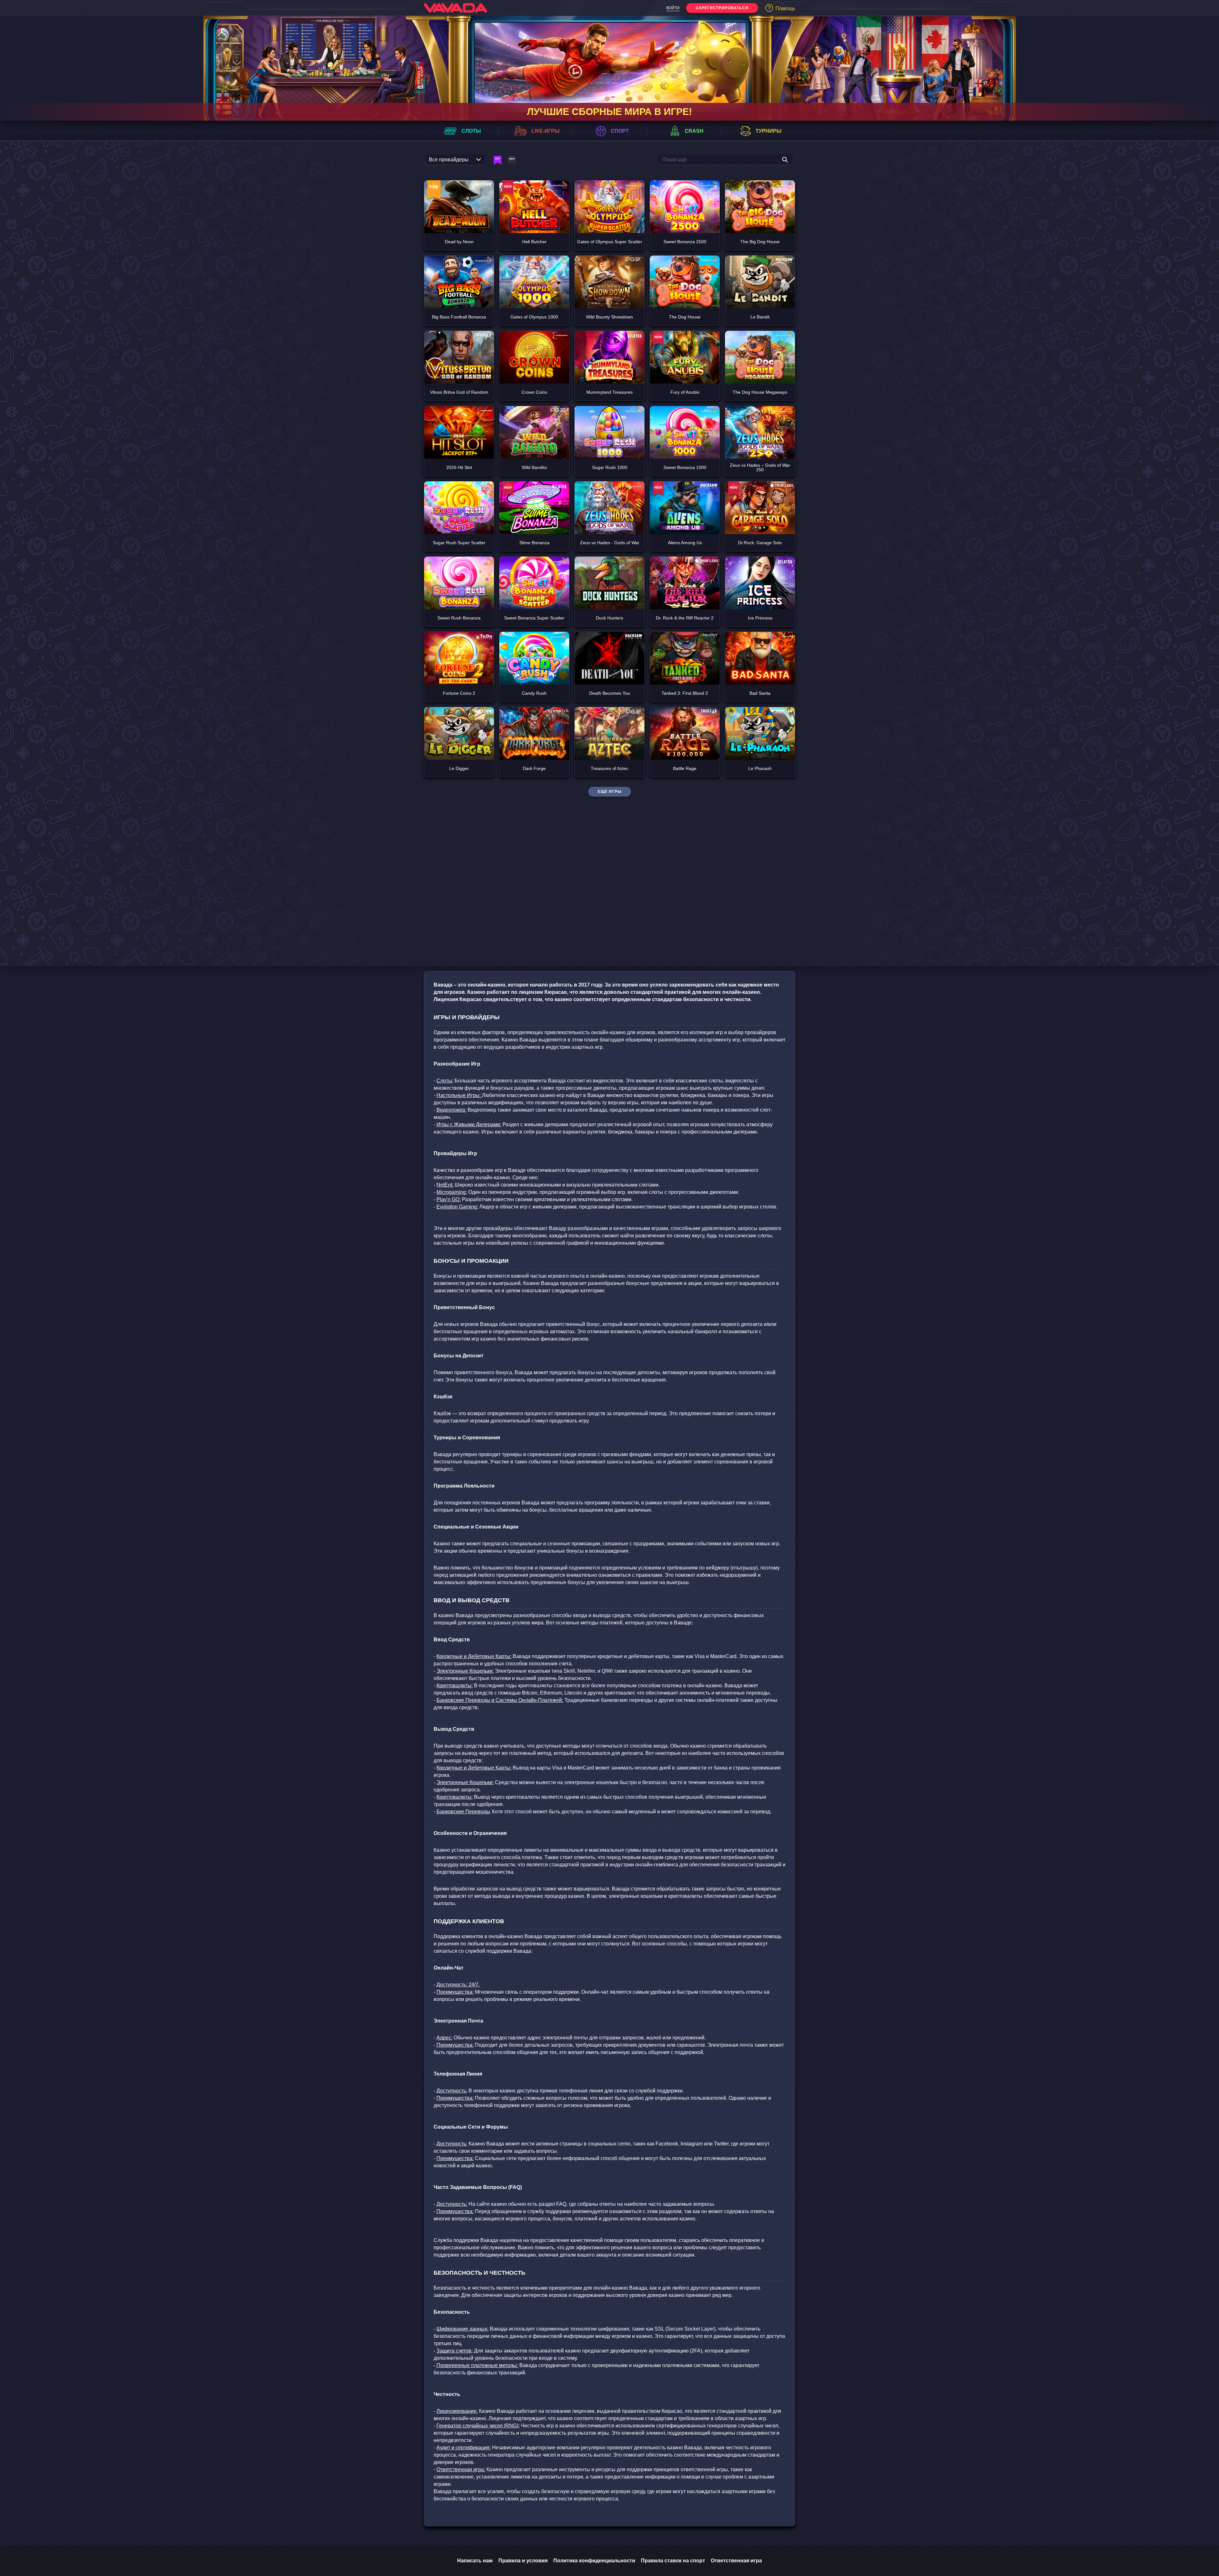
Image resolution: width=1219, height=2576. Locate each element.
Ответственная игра (736, 2561)
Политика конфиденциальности (594, 2561)
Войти (673, 8)
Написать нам (475, 2561)
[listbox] (456, 161)
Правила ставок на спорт (673, 2561)
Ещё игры (610, 792)
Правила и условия (523, 2561)
